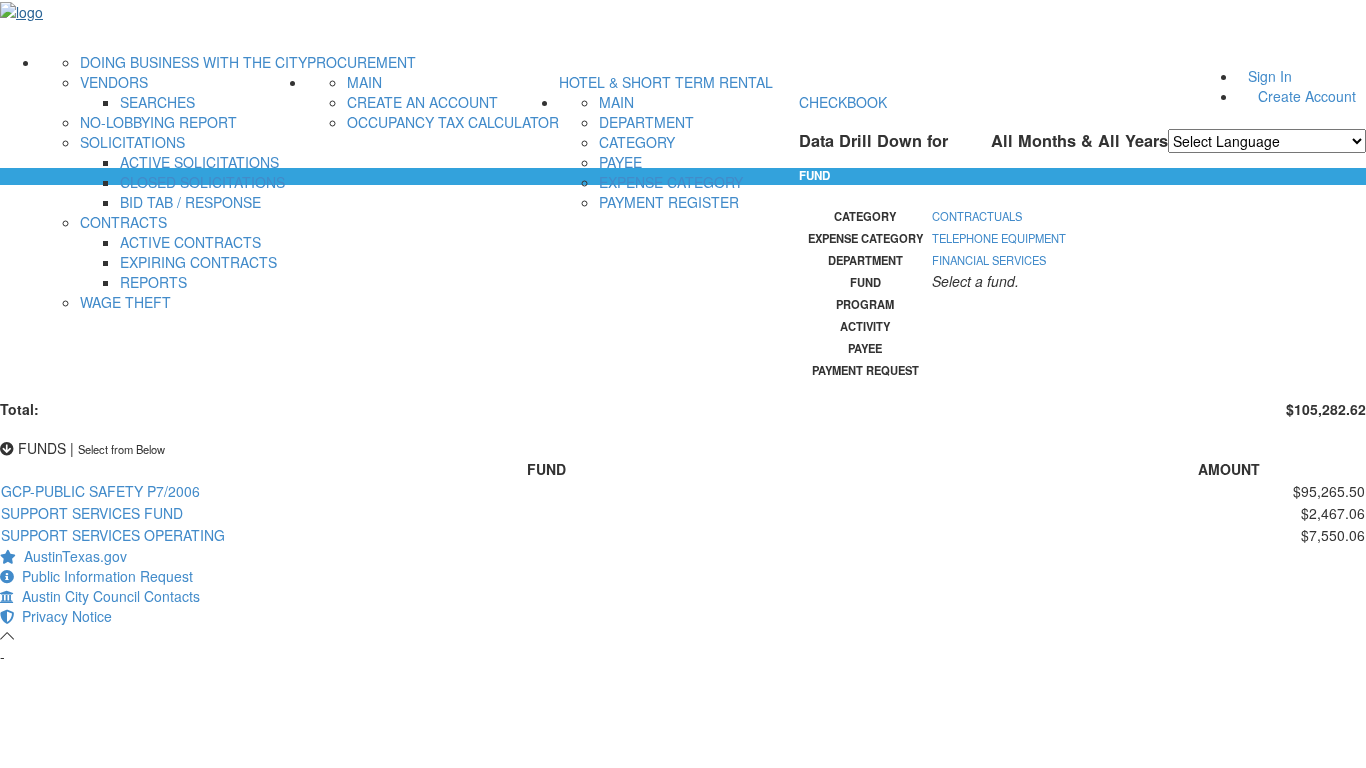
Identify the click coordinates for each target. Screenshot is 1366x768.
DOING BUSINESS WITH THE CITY (193, 62)
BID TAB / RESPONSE (190, 202)
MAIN (364, 82)
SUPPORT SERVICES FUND (92, 513)
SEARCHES (157, 102)
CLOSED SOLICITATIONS (202, 182)
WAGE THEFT (125, 302)
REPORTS (153, 282)
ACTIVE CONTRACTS (190, 242)
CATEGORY (637, 142)
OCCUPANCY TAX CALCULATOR (453, 122)
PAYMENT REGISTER (669, 202)
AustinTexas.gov (71, 556)
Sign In (1270, 76)
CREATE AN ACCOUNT (422, 102)
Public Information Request (103, 576)
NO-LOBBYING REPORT (158, 122)
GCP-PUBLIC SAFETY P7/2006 (100, 491)
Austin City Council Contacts (107, 596)
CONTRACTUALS (977, 216)
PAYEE (620, 162)
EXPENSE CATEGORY (671, 182)
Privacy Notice (63, 616)
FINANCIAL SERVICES (989, 260)
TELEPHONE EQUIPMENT (999, 238)
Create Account (1307, 96)
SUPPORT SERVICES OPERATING (113, 535)
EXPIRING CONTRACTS (198, 262)
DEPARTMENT (646, 122)
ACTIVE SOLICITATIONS (199, 162)
